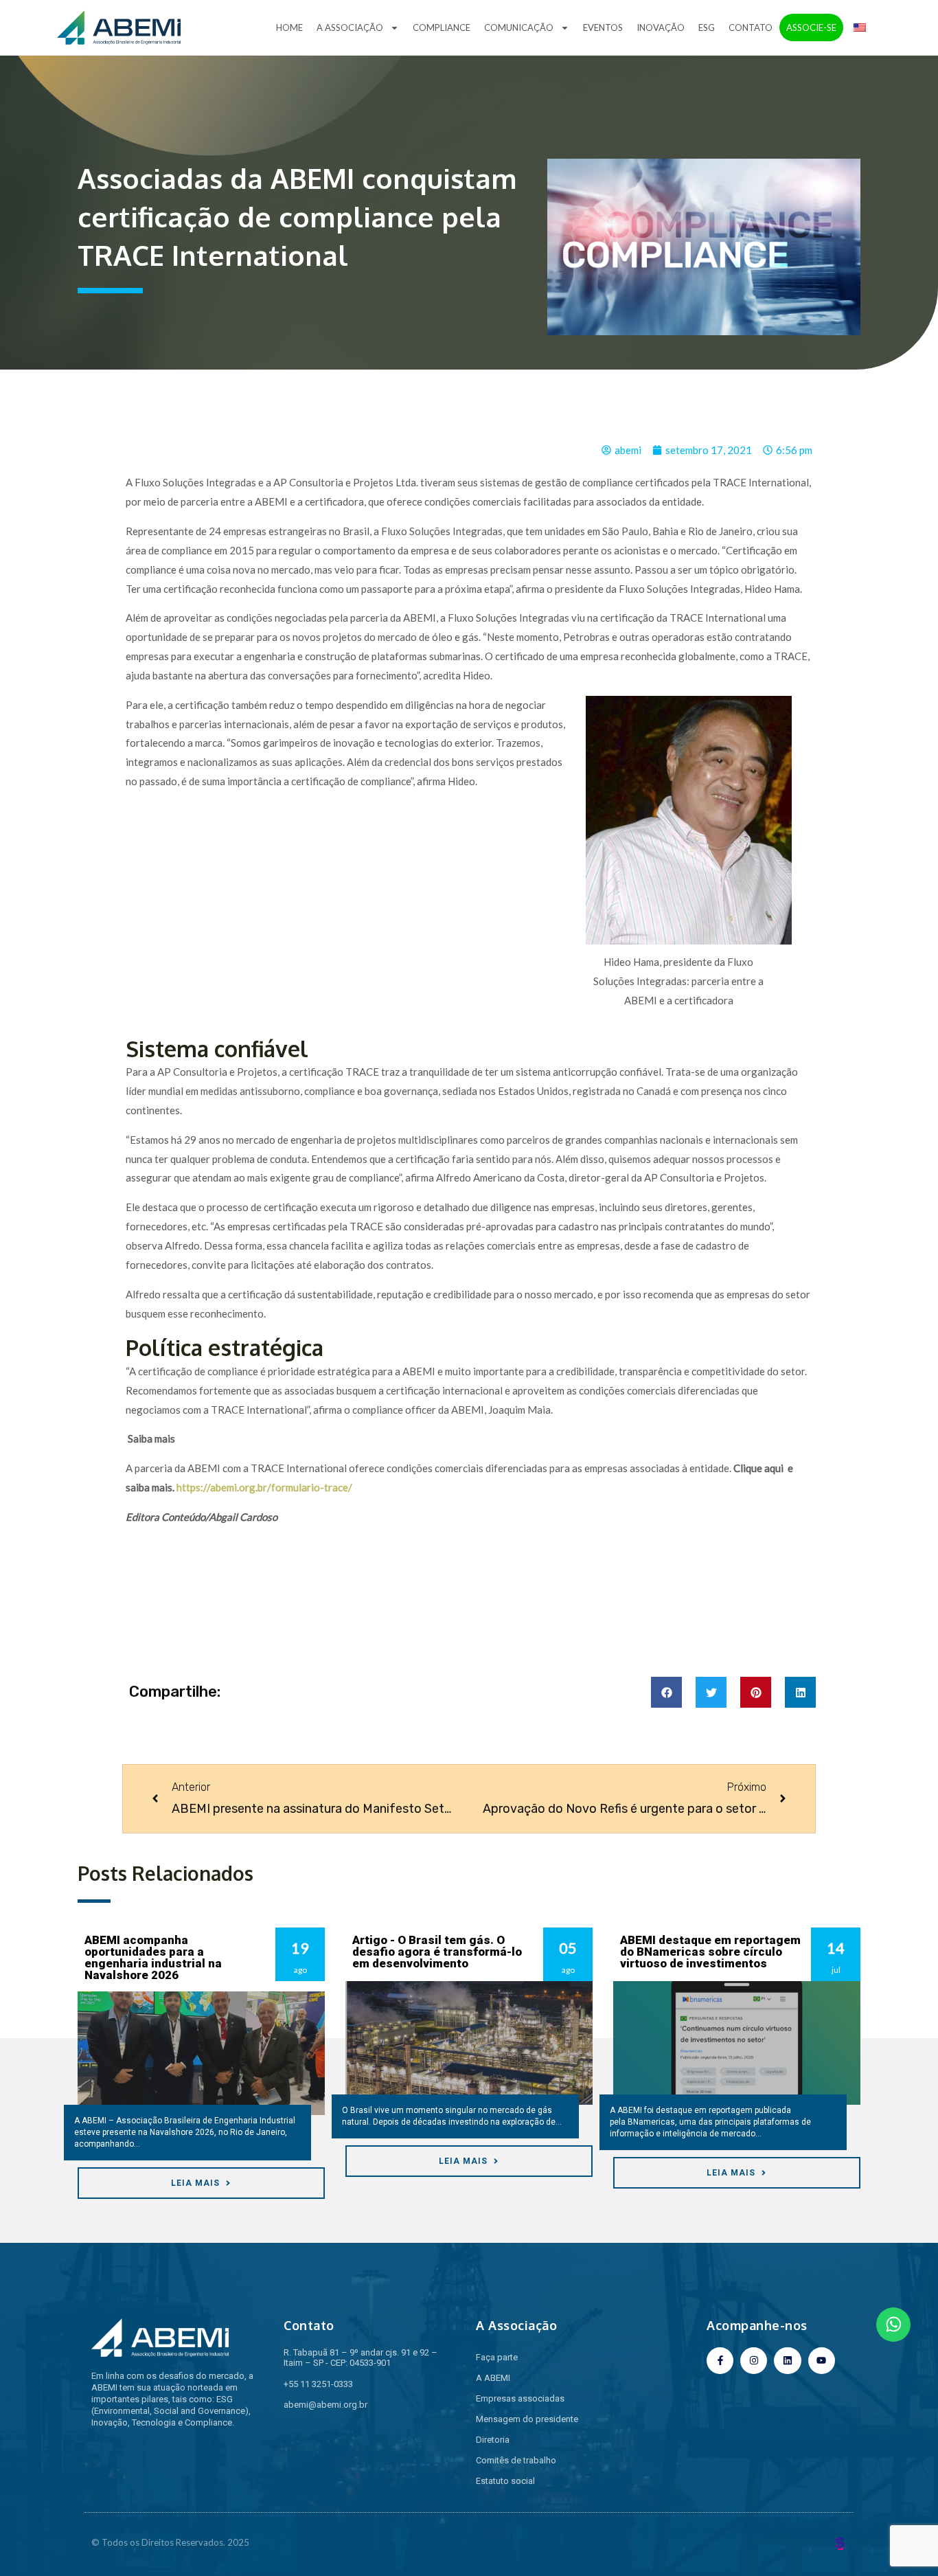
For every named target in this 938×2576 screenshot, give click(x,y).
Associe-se (811, 27)
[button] (666, 1692)
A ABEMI (493, 2378)
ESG (707, 27)
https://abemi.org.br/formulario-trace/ (264, 1487)
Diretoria (493, 2440)
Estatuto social (505, 2481)
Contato (751, 27)
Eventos (603, 27)
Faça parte (497, 2357)
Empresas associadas (520, 2398)
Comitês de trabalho (516, 2460)
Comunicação (519, 27)
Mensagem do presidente (527, 2419)
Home (289, 27)
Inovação (661, 27)
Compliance (442, 27)
